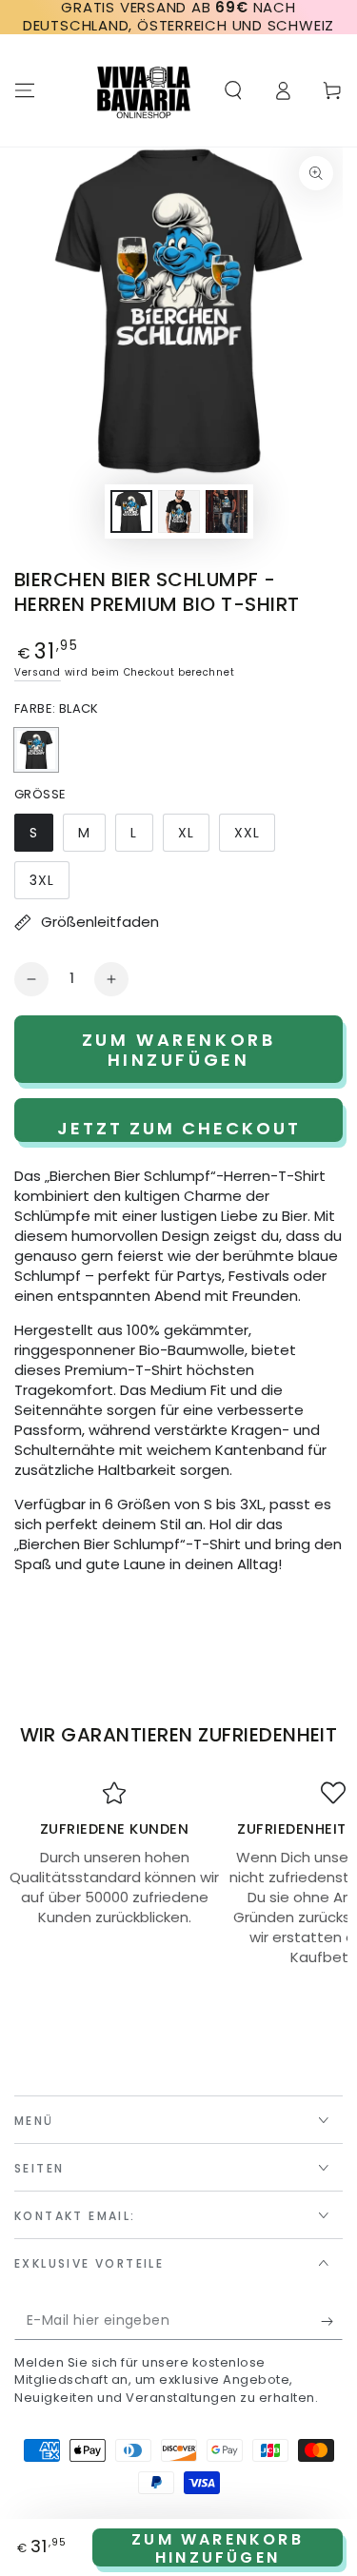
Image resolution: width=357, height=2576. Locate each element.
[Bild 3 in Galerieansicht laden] (227, 511)
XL (193, 837)
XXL (254, 837)
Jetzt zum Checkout (179, 1128)
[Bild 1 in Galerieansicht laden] (131, 511)
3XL (49, 885)
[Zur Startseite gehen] (144, 90)
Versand (38, 672)
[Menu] (25, 90)
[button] (233, 90)
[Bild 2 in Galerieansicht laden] (179, 511)
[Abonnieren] (332, 2321)
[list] (178, 1874)
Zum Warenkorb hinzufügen (218, 2547)
